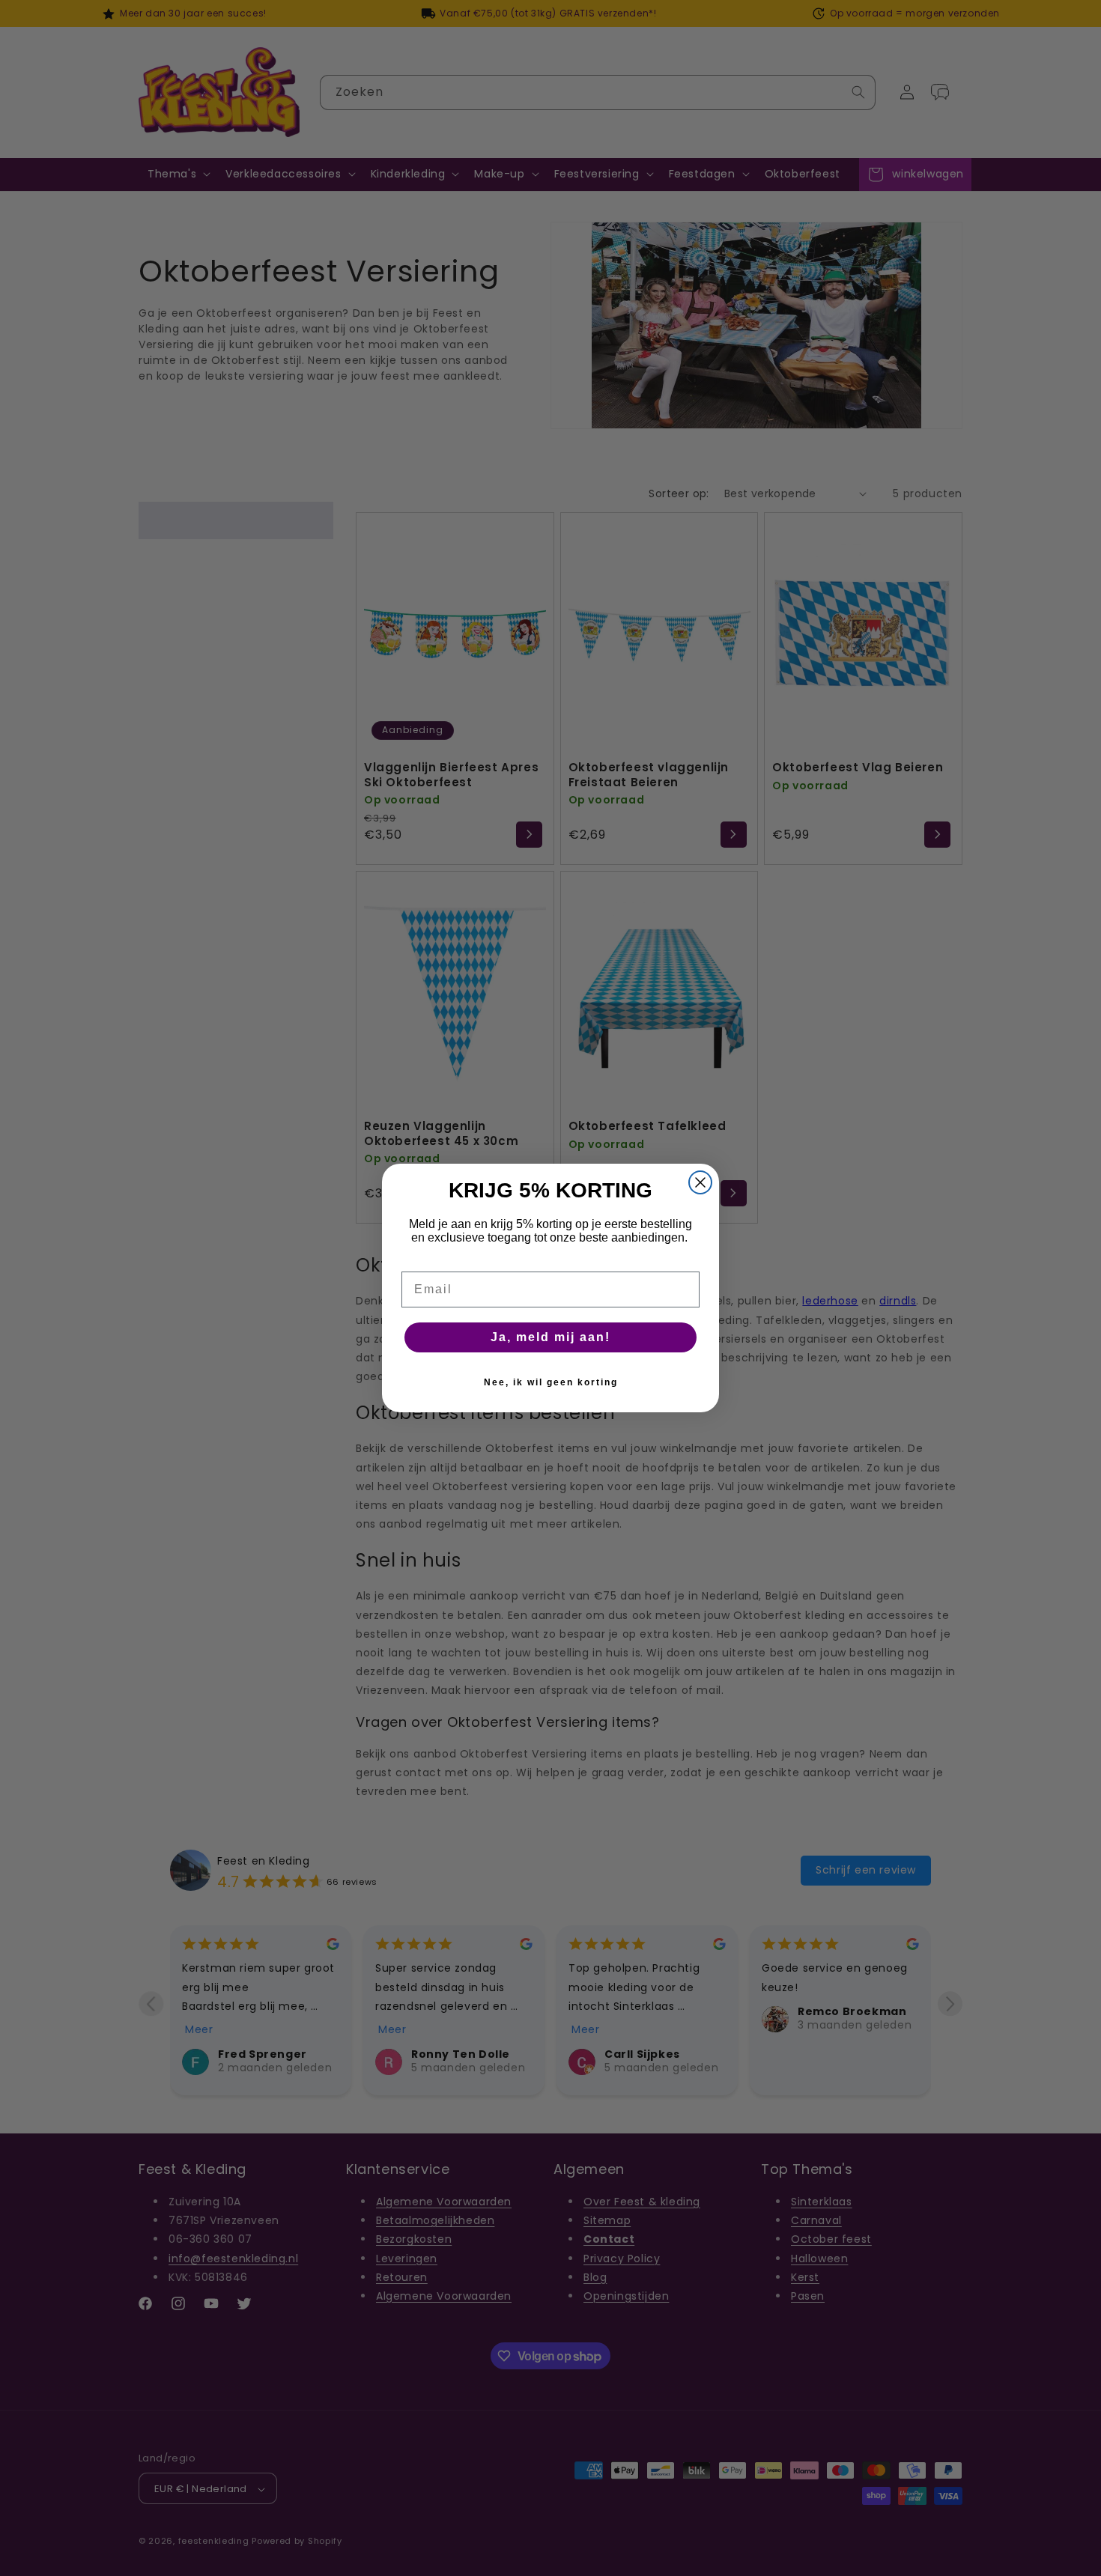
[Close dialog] (700, 1182)
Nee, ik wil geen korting (551, 1382)
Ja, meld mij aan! (550, 1337)
